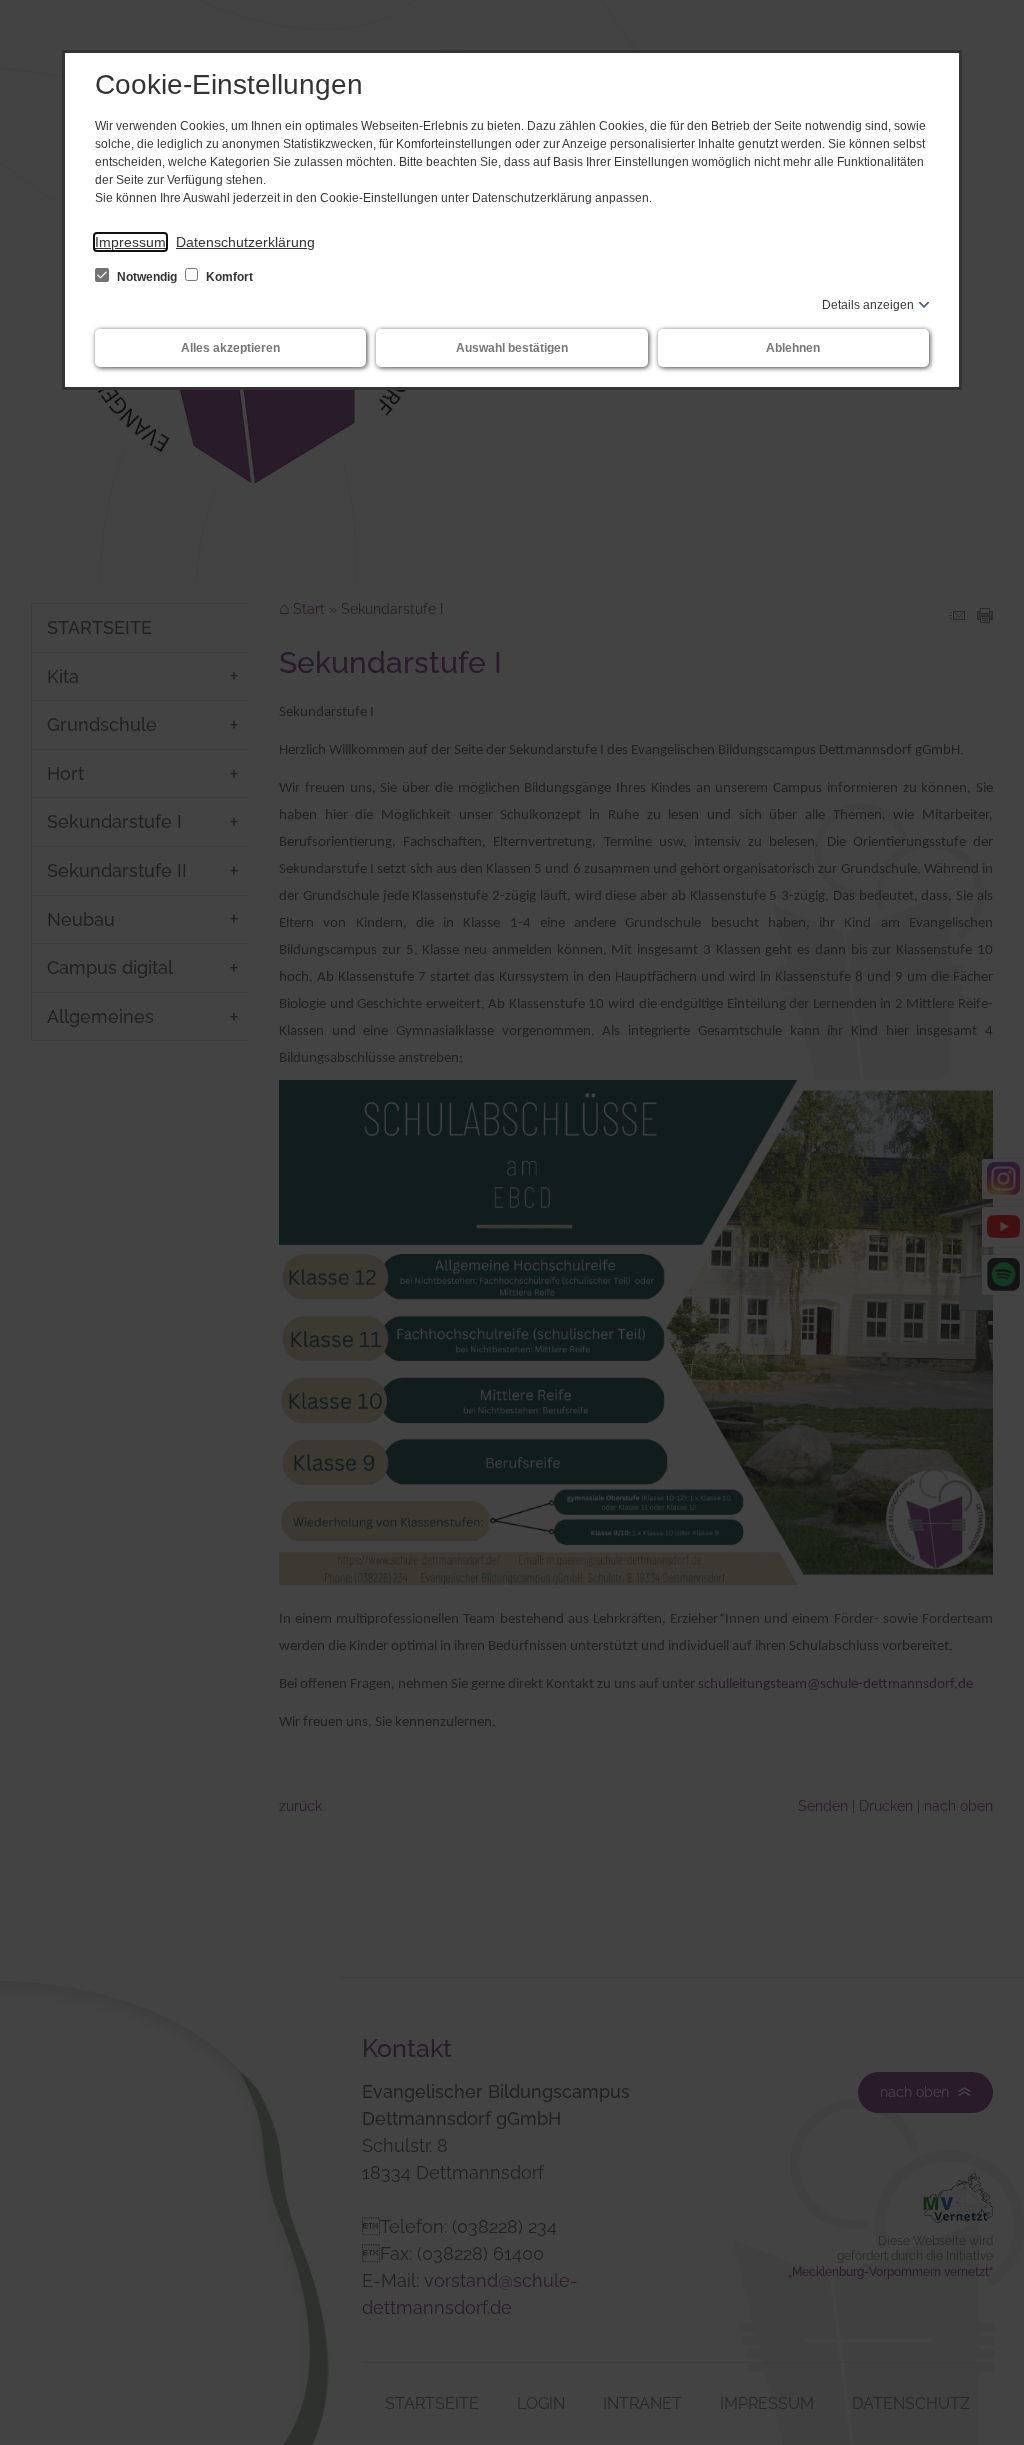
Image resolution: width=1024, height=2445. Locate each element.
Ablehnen (793, 348)
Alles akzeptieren (230, 348)
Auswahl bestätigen (512, 348)
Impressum (130, 242)
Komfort (228, 277)
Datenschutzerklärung (245, 242)
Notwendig (147, 277)
